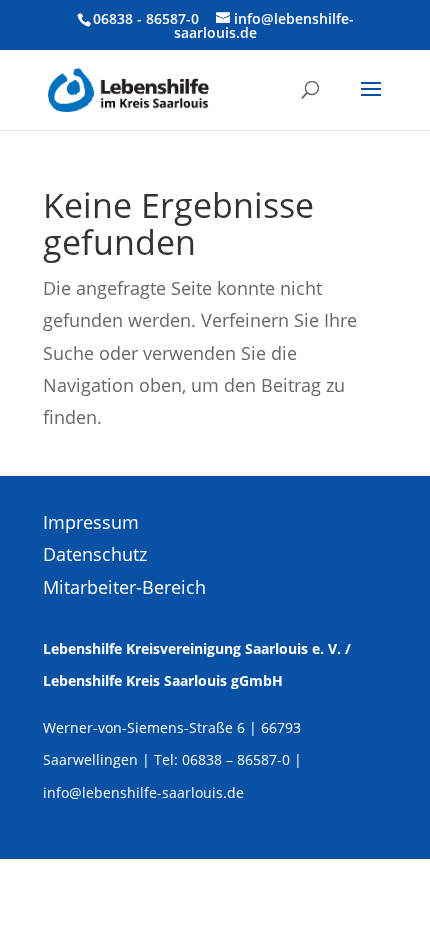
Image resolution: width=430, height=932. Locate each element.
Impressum (91, 522)
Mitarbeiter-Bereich (124, 587)
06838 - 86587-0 (146, 18)
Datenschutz (95, 554)
